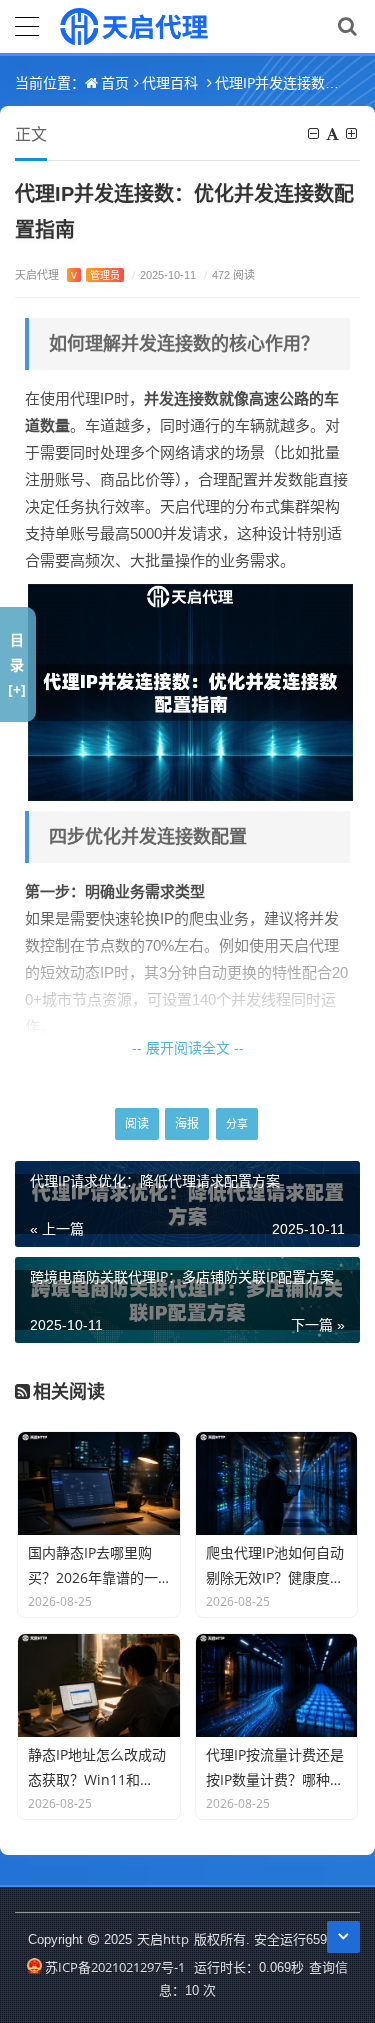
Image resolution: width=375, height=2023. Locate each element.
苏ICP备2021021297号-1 (115, 1967)
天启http (163, 1939)
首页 (115, 82)
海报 (187, 1123)
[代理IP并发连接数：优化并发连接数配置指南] (190, 691)
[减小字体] (315, 133)
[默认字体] (334, 133)
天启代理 (67, 274)
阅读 (137, 1123)
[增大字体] (353, 133)
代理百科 (170, 82)
